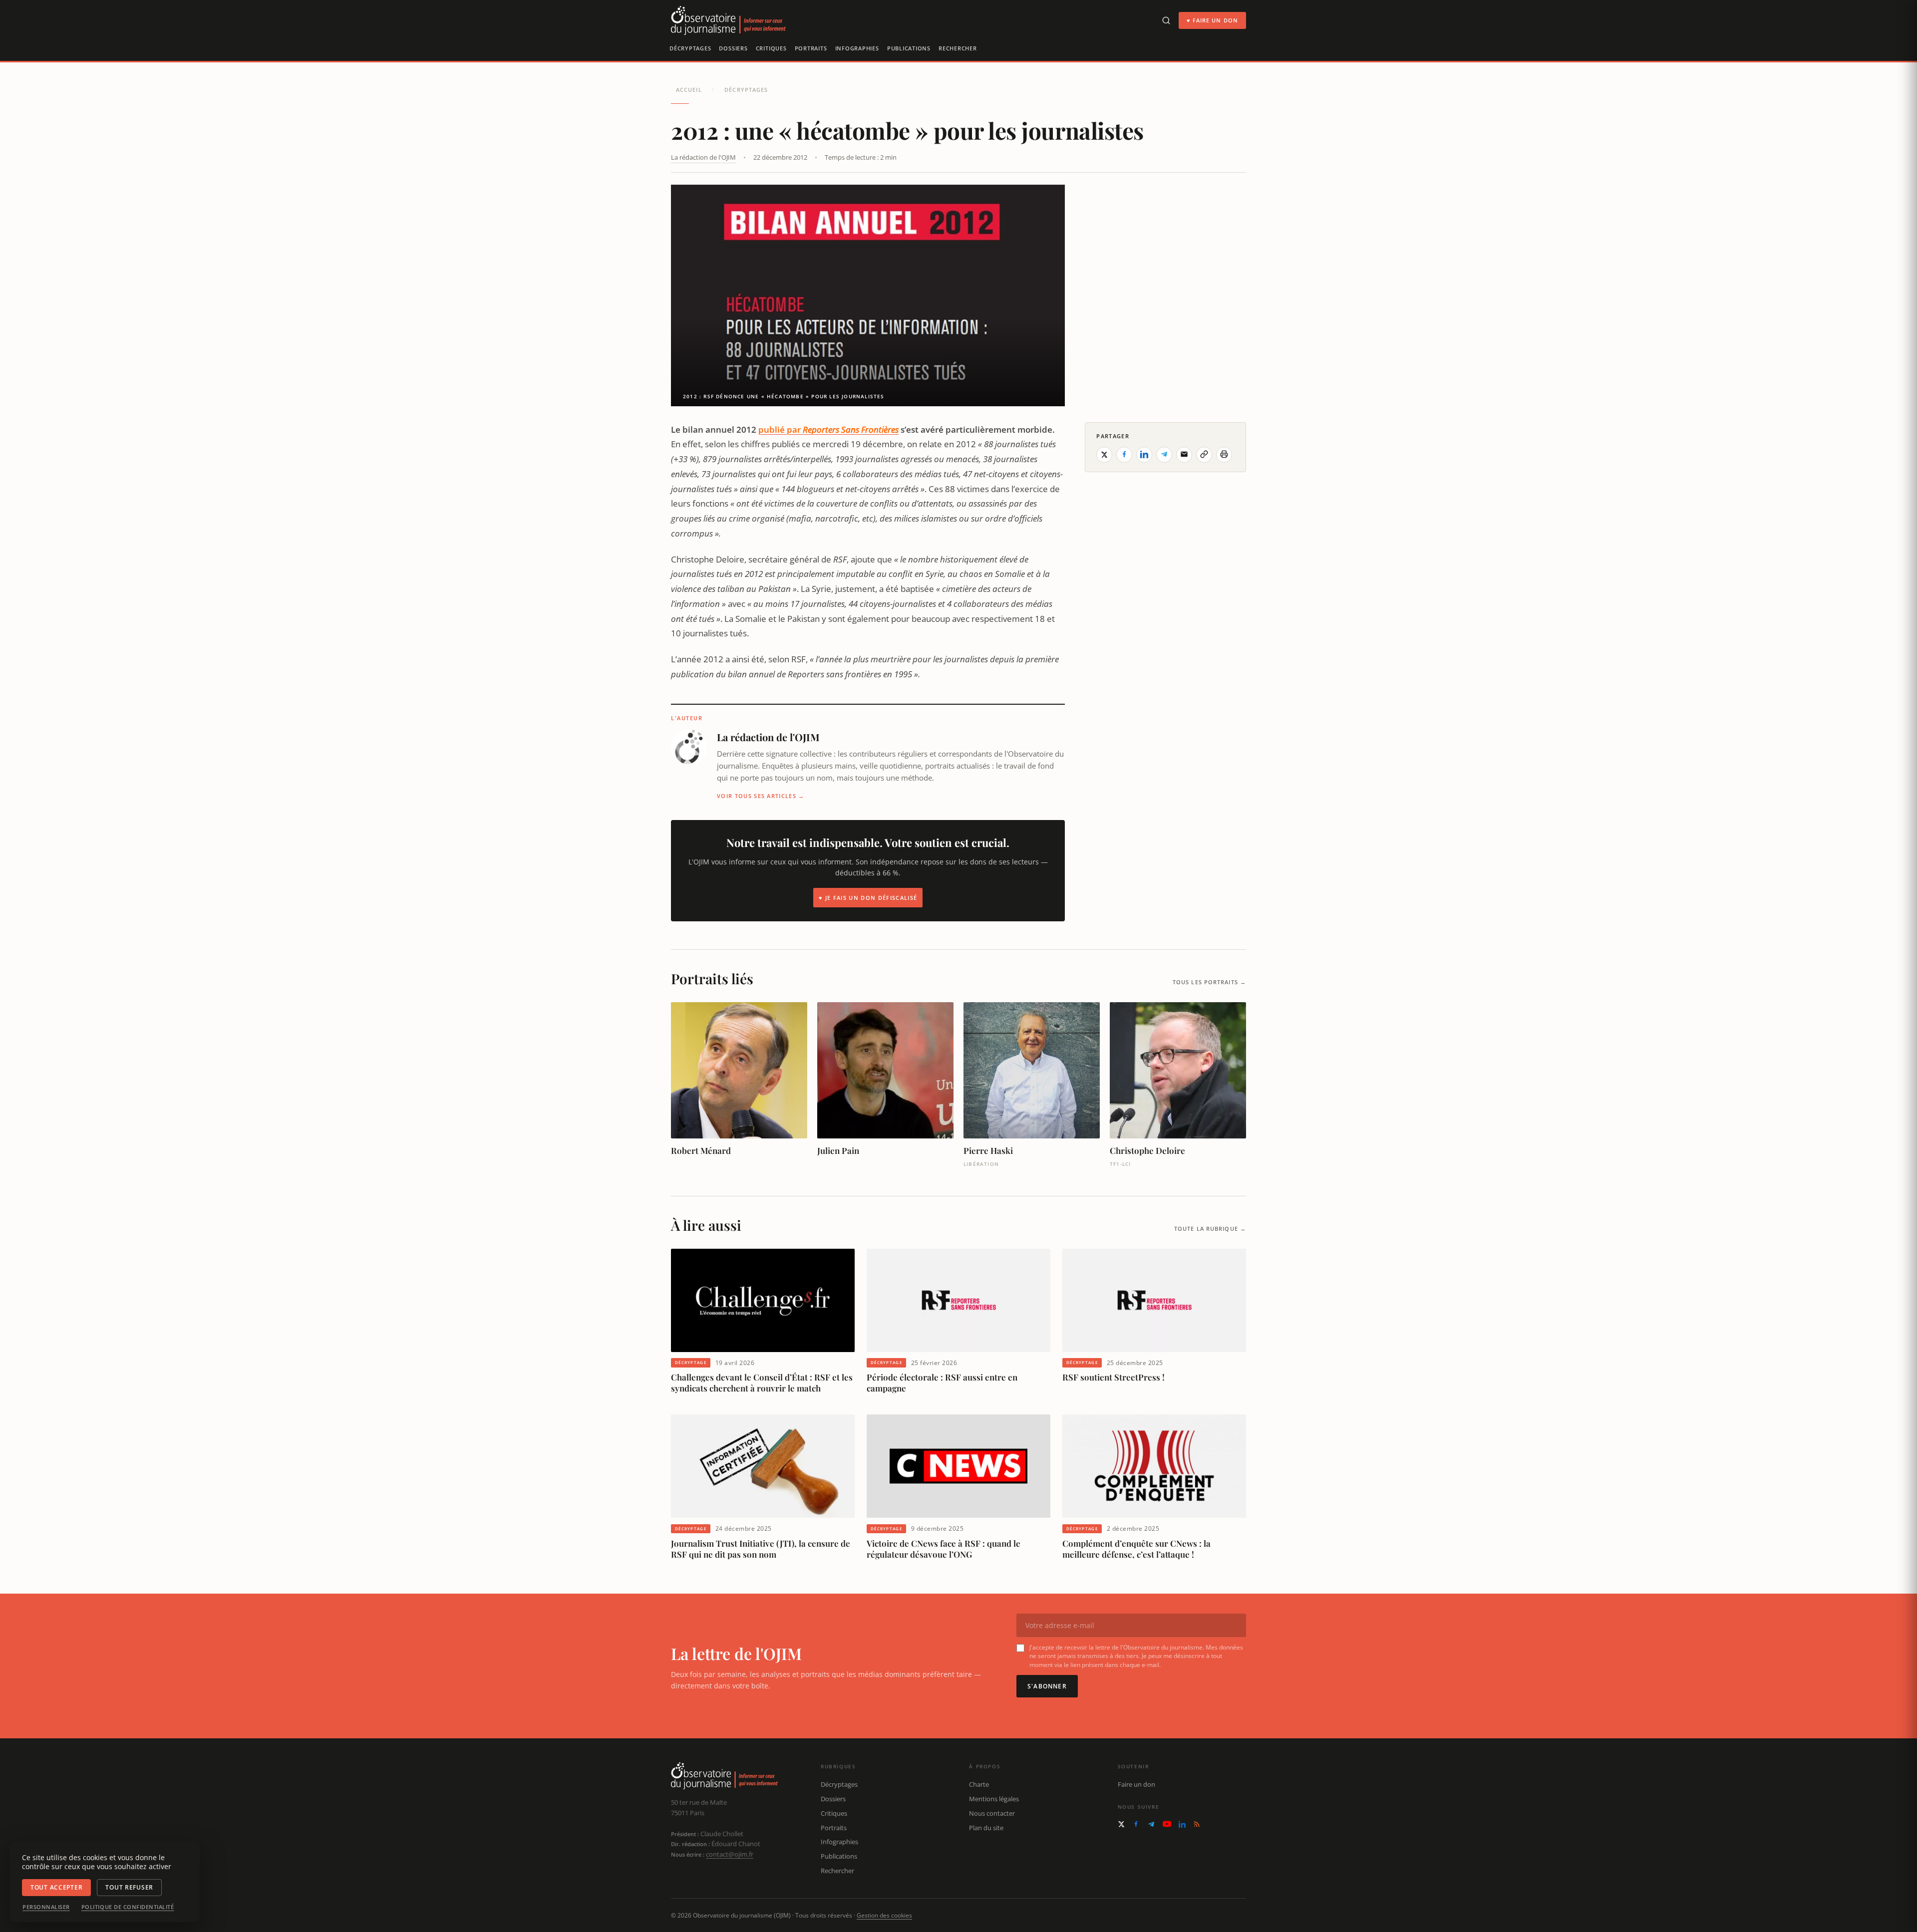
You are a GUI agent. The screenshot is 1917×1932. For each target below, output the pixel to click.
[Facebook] (1136, 1824)
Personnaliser (46, 1907)
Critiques (771, 48)
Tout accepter (56, 1887)
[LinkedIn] (1182, 1824)
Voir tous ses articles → (761, 796)
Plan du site (986, 1828)
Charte (979, 1784)
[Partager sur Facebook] (1124, 454)
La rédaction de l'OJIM (703, 157)
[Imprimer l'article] (1224, 454)
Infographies (857, 48)
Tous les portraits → (1209, 982)
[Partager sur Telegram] (1164, 454)
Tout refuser (129, 1887)
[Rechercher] (1166, 20)
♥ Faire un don (1212, 20)
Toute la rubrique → (1210, 1229)
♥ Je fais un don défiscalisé (868, 898)
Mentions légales (994, 1799)
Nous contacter (992, 1813)
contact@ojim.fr (730, 1854)
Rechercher (958, 48)
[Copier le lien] (1204, 454)
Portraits (811, 48)
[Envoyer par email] (1184, 454)
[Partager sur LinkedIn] (1144, 454)
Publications (909, 48)
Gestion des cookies (884, 1915)
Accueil (689, 90)
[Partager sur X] (1104, 454)
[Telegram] (1151, 1824)
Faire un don (1136, 1784)
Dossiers (733, 48)
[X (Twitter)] (1121, 1824)
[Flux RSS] (1197, 1824)
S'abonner (1047, 1686)
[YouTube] (1167, 1824)
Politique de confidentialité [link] (128, 1907)
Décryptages (690, 48)
